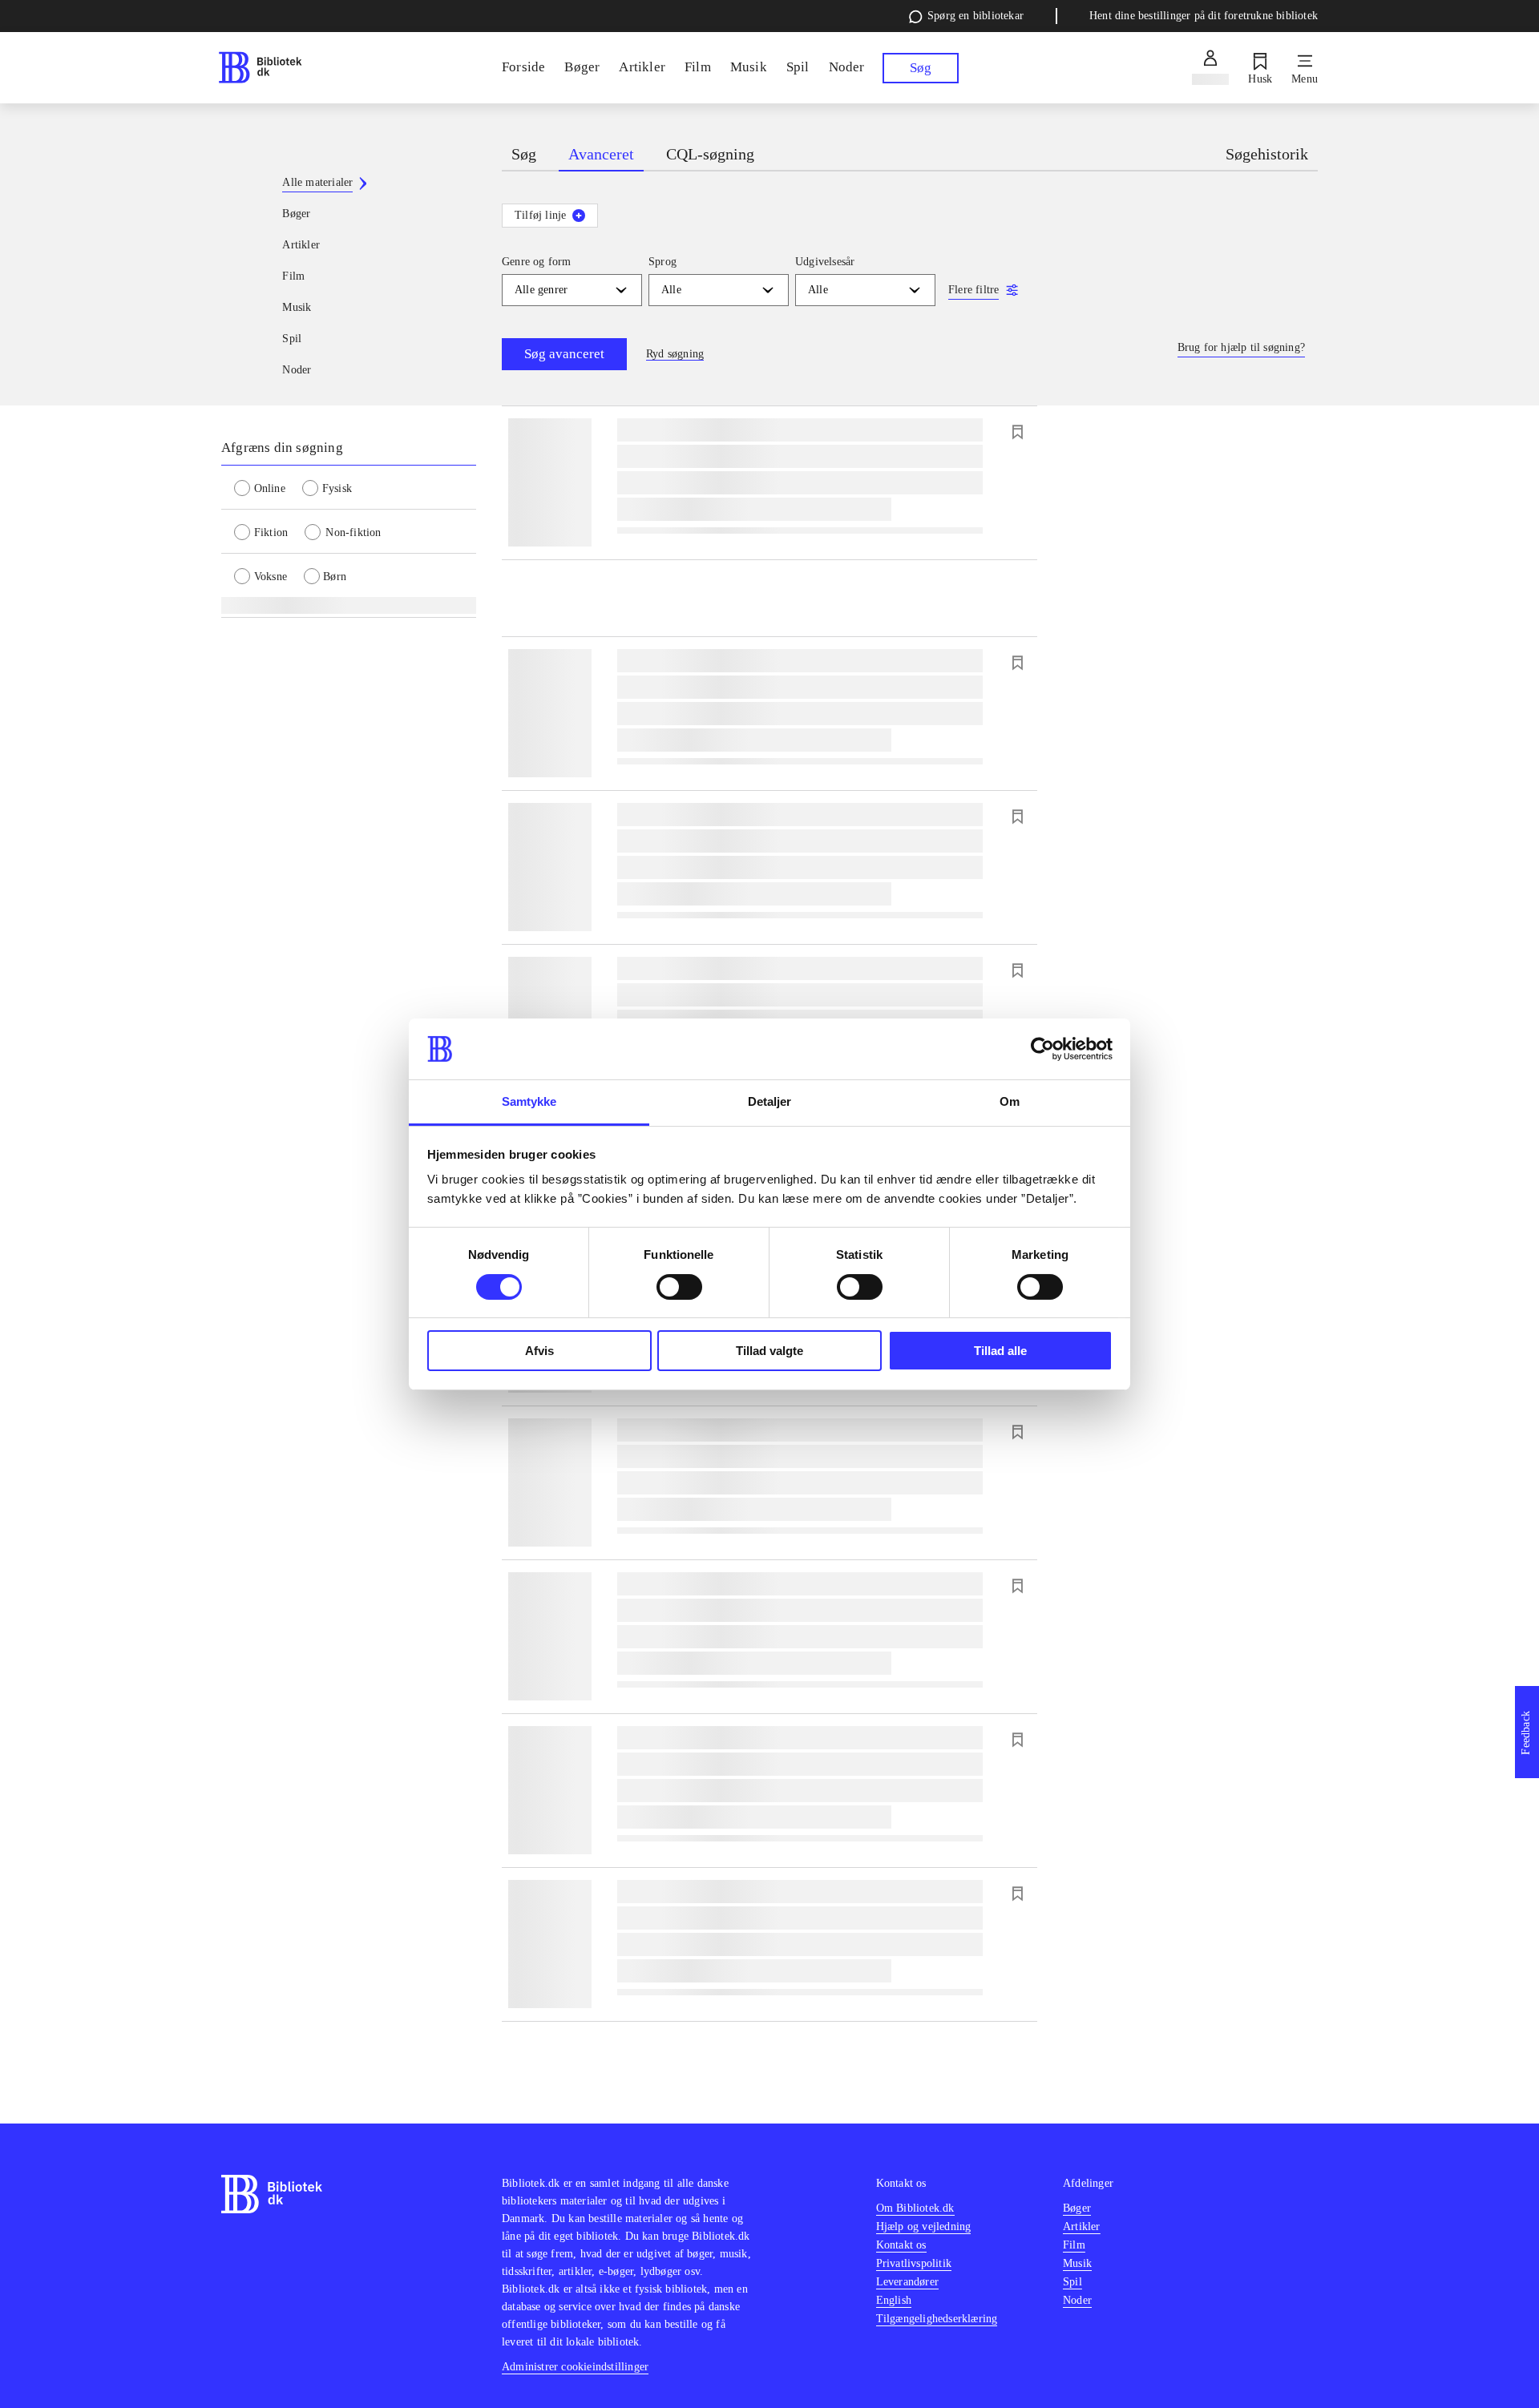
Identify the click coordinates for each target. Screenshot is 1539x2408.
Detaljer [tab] (770, 1101)
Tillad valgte (769, 1351)
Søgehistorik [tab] (1267, 154)
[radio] (268, 487)
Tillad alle (1000, 1351)
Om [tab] (1010, 1101)
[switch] (679, 1287)
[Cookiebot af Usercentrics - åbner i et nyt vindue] (1042, 1049)
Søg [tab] (524, 154)
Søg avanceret (564, 354)
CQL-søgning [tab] (710, 154)
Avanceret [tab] (601, 154)
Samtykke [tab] (529, 1101)
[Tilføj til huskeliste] (1017, 432)
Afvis (539, 1351)
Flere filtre (973, 290)
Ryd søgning (675, 354)
